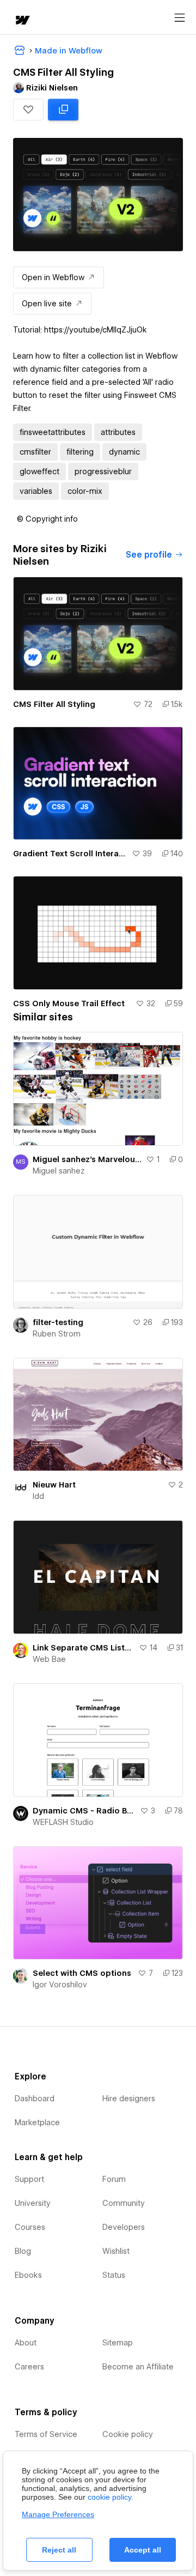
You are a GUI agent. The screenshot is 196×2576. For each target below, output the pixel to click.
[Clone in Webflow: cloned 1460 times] (63, 110)
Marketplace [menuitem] (37, 2123)
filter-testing (58, 1322)
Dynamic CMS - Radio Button (84, 1811)
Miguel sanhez (59, 1171)
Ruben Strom (57, 1334)
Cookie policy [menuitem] (128, 2434)
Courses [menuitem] (30, 2227)
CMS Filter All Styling (54, 704)
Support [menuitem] (29, 2179)
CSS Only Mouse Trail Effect (69, 1003)
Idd (38, 1496)
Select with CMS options (82, 1973)
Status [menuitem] (114, 2275)
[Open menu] (180, 18)
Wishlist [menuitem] (116, 2251)
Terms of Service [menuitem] (46, 2434)
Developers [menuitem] (124, 2227)
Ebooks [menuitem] (28, 2275)
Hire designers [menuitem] (129, 2099)
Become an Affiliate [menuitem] (138, 2367)
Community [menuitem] (124, 2203)
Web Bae (49, 1659)
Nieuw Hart (54, 1485)
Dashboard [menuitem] (35, 2099)
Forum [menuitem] (114, 2179)
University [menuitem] (33, 2203)
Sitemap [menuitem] (118, 2343)
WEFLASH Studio (63, 1822)
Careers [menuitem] (29, 2367)
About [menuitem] (26, 2343)
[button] (28, 110)
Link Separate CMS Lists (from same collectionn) (84, 1648)
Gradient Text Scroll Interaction (70, 854)
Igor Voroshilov (60, 1985)
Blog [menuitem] (23, 2251)
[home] (22, 21)
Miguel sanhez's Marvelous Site (87, 1159)
